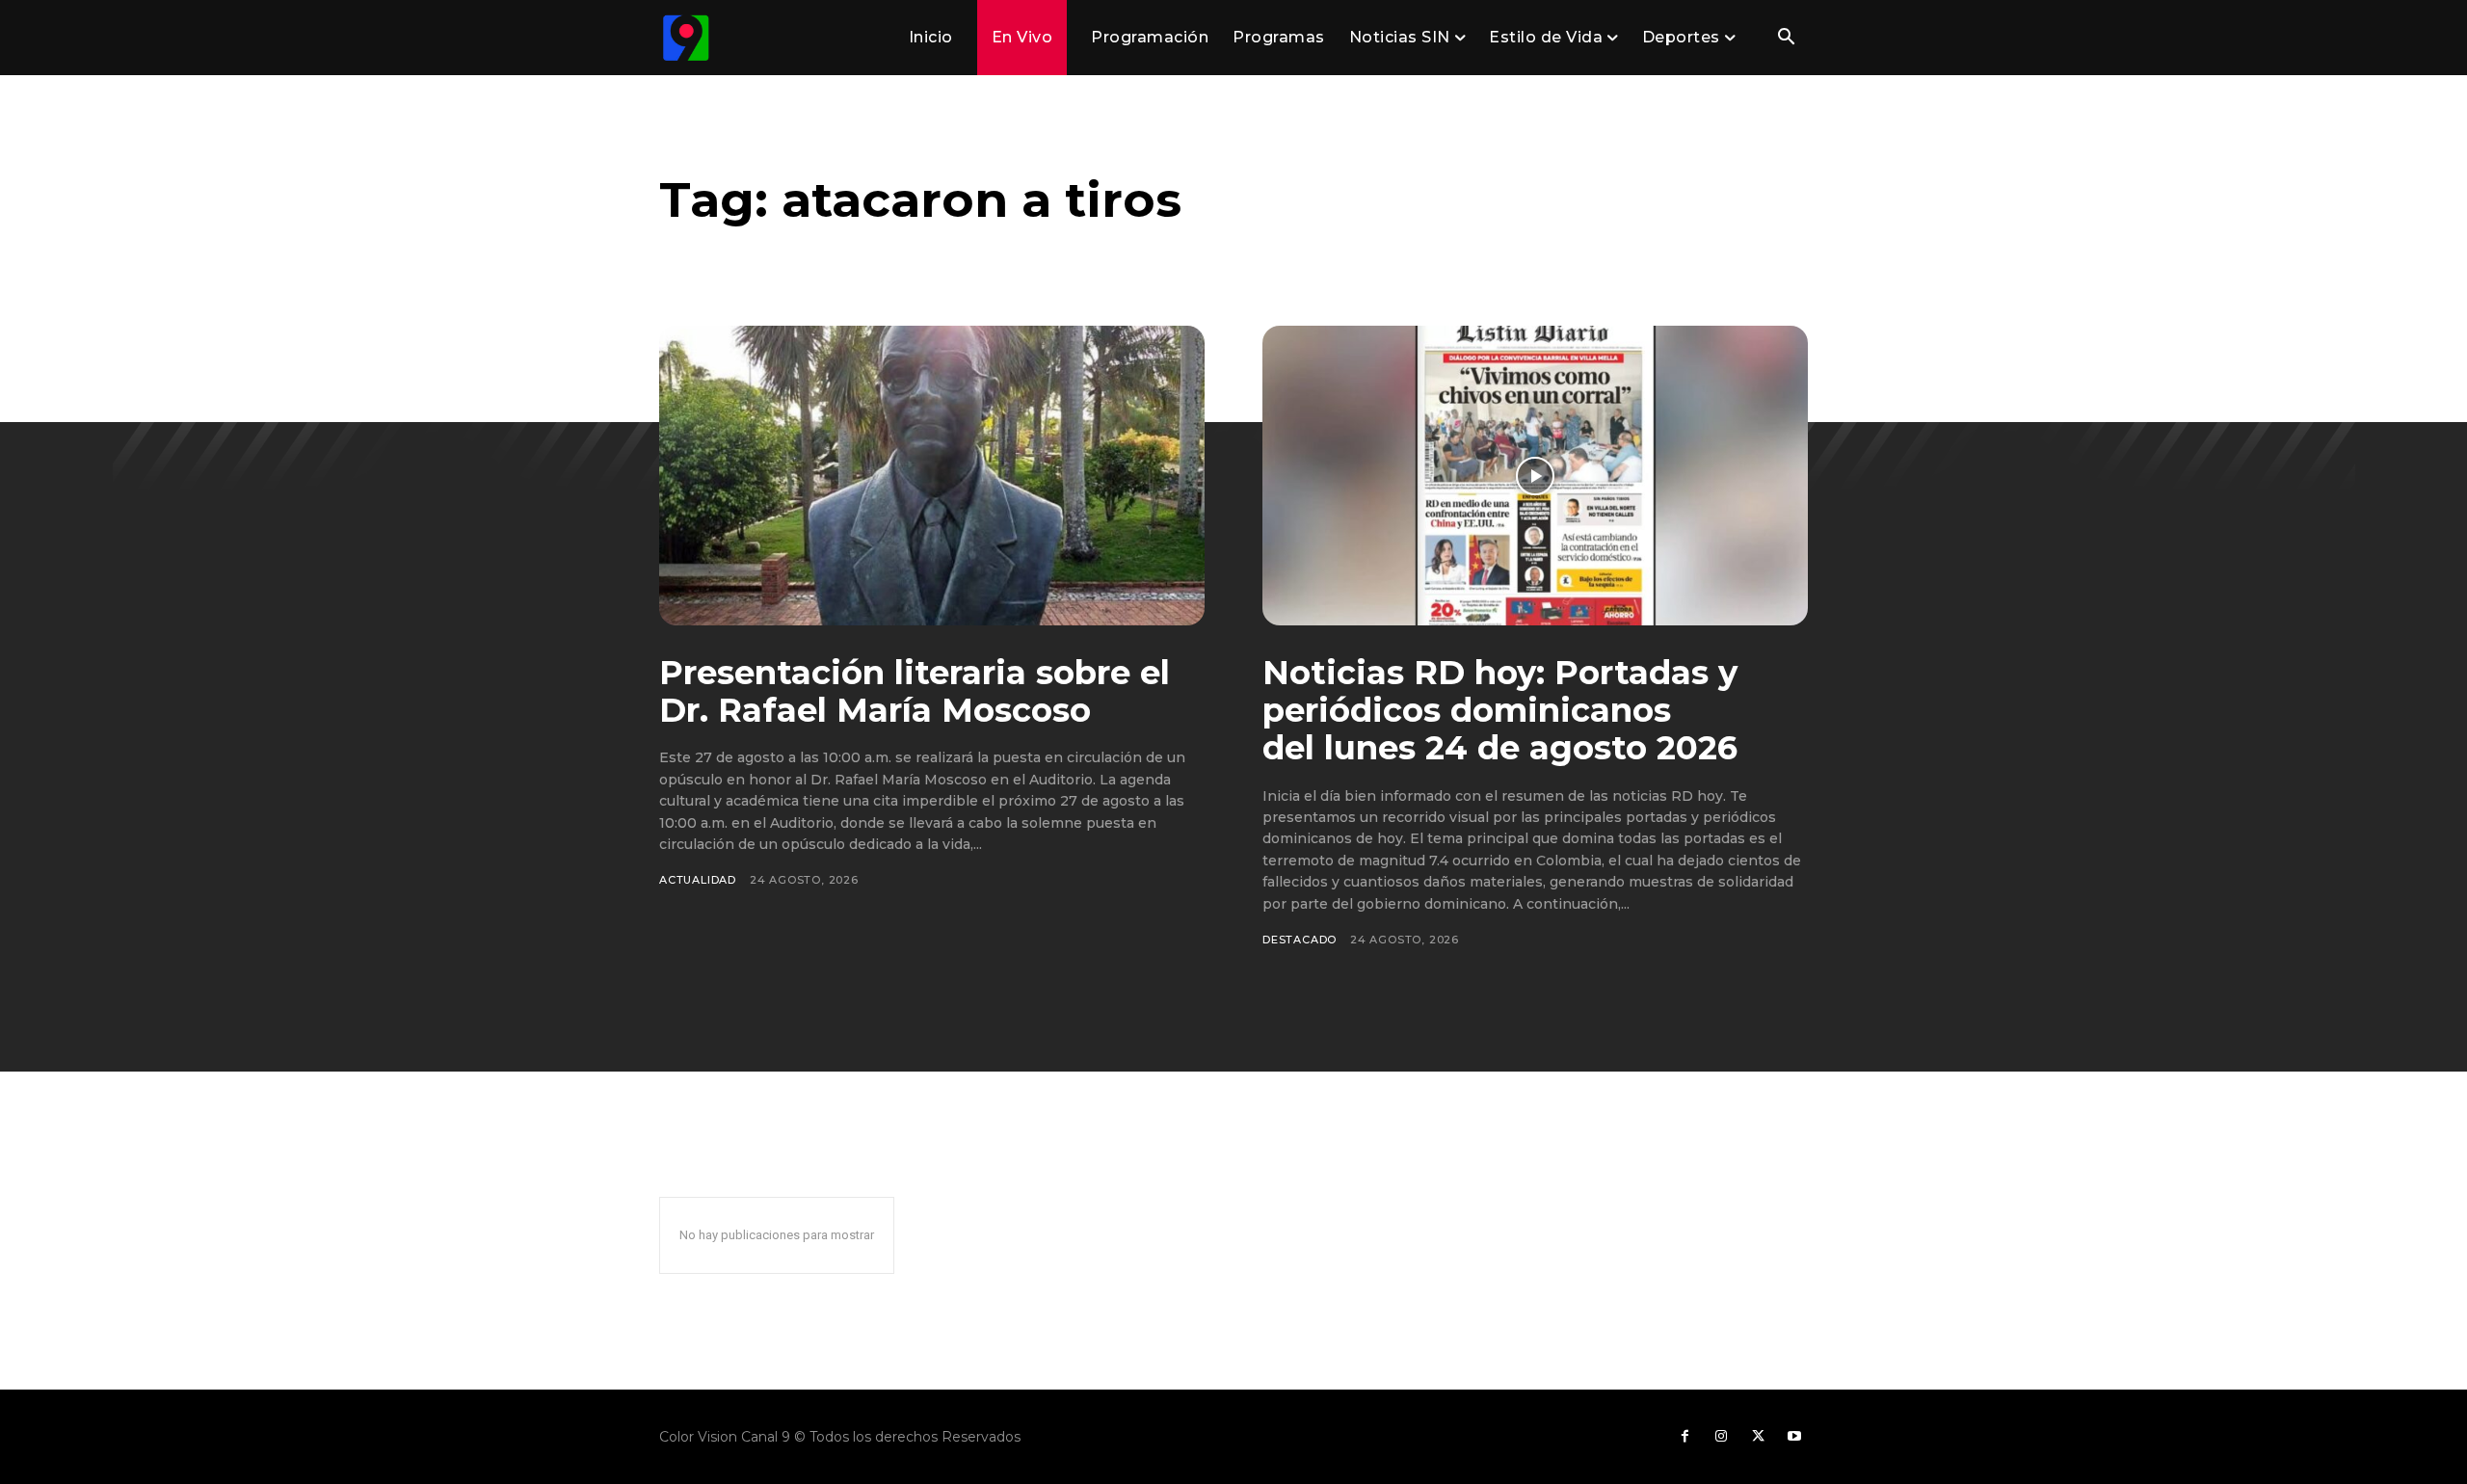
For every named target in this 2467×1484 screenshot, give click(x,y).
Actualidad (698, 880)
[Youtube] (1794, 1437)
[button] (1786, 39)
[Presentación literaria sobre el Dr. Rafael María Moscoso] (932, 476)
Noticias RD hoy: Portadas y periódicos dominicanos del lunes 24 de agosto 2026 (1500, 710)
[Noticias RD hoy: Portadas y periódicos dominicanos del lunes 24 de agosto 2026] (1535, 476)
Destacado (1300, 940)
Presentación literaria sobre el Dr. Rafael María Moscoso (915, 691)
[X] (1758, 1437)
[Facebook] (1684, 1437)
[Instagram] (1721, 1437)
